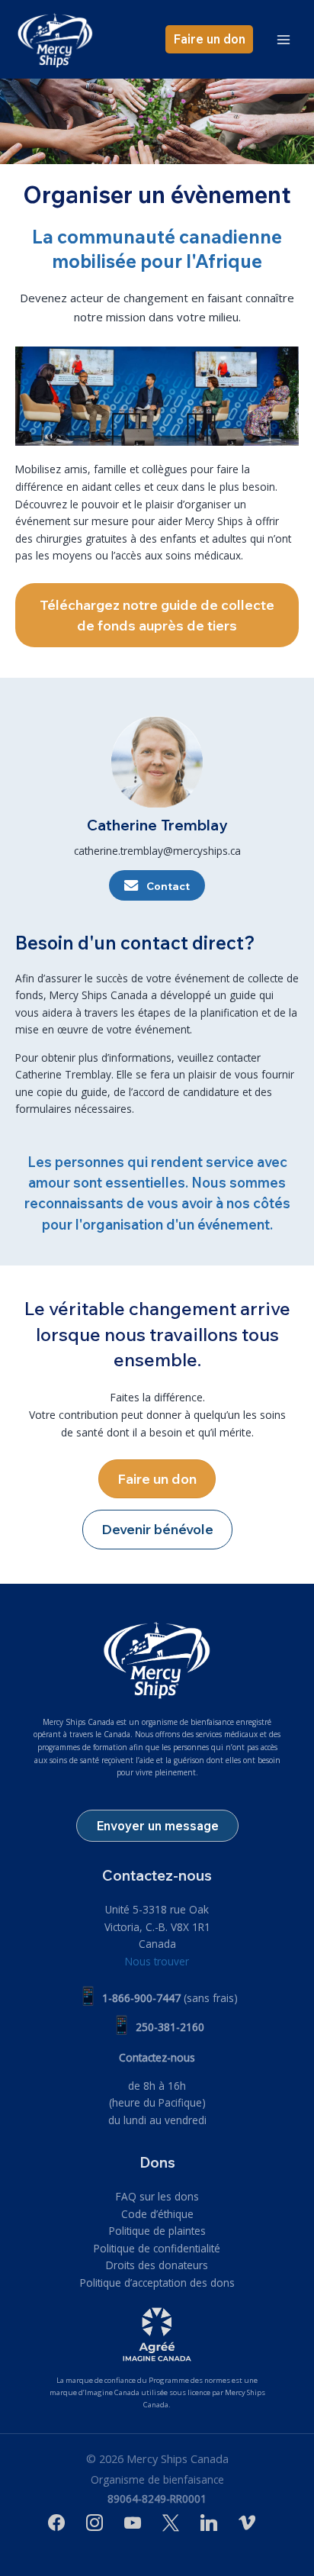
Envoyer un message (157, 1825)
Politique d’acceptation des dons (157, 2283)
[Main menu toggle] (284, 39)
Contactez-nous (157, 2057)
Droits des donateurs (157, 2265)
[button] (209, 39)
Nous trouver (157, 1961)
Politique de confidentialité (157, 2248)
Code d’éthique (157, 2214)
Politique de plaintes (157, 2231)
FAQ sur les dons (157, 2196)
